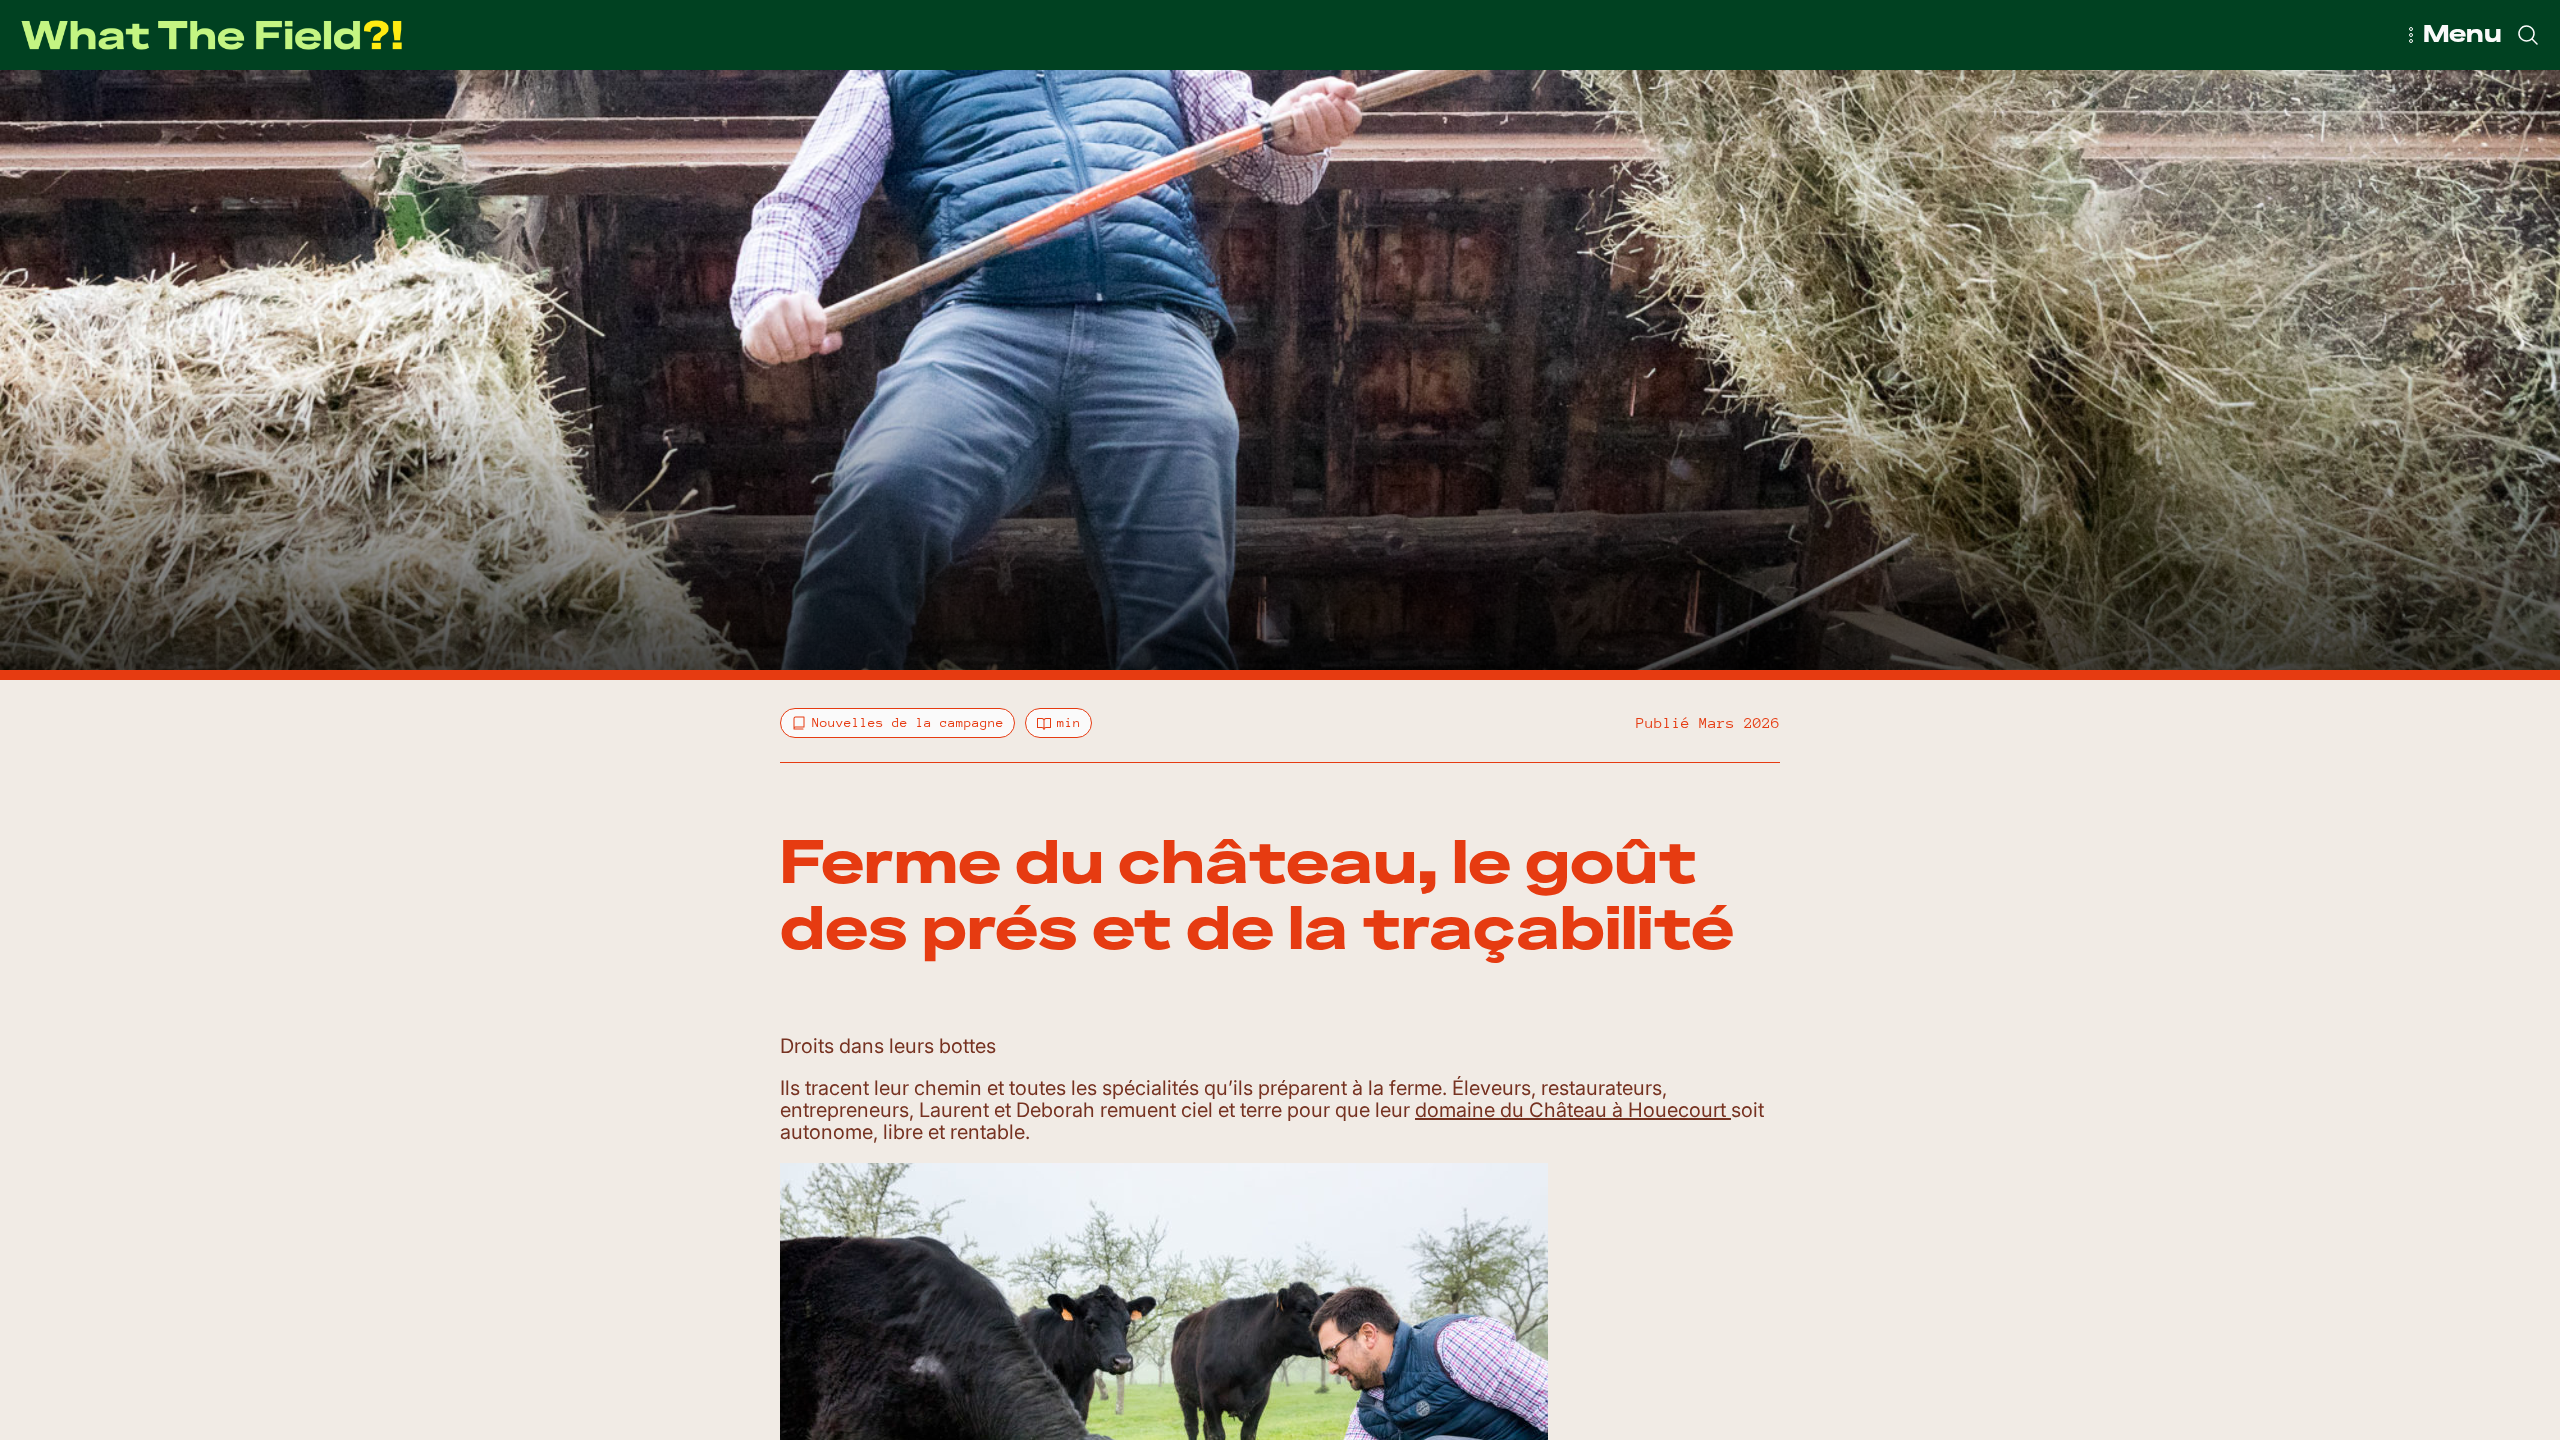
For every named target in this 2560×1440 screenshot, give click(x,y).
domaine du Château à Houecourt (1573, 1110)
